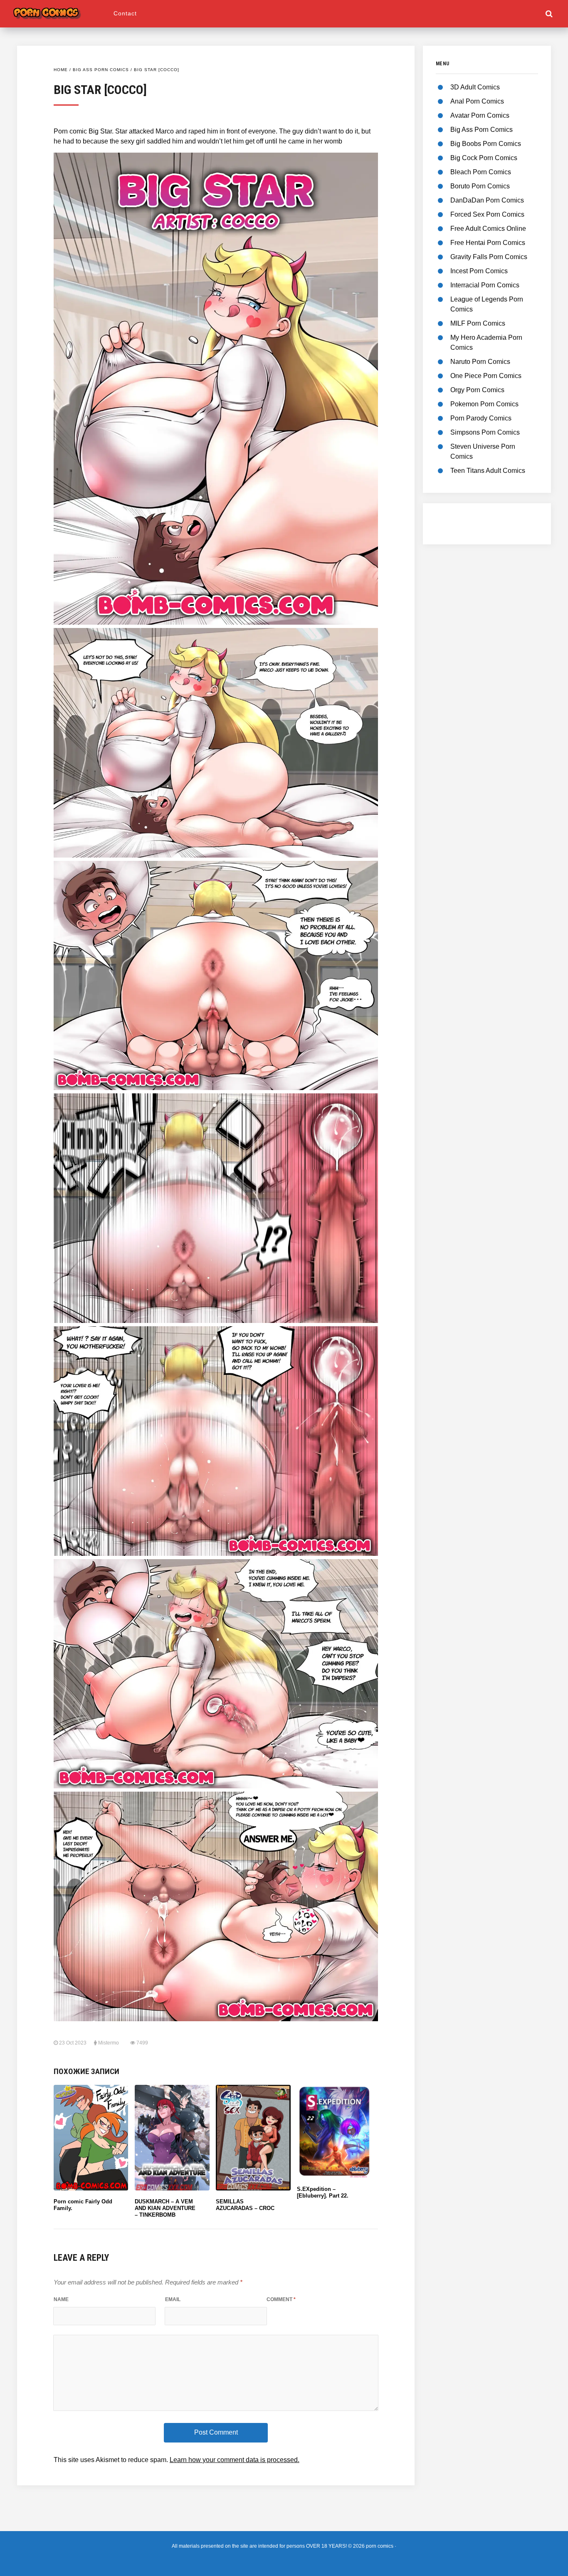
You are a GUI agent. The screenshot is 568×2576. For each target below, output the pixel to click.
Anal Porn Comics (477, 101)
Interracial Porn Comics (485, 285)
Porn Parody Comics (481, 418)
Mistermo (109, 2043)
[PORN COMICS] (62, 11)
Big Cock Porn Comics (484, 158)
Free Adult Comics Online (488, 229)
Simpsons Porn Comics (485, 432)
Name (61, 2299)
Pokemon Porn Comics (484, 404)
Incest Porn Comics (479, 271)
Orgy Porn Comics (477, 390)
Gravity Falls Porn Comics (489, 257)
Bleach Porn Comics (481, 172)
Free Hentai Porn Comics (488, 243)
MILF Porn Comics (478, 323)
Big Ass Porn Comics (101, 70)
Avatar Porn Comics (480, 115)
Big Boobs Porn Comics (486, 144)
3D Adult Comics (475, 87)
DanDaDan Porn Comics (487, 200)
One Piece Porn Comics (486, 376)
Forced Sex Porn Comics (487, 214)
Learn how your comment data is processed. (235, 2460)
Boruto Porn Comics (480, 186)
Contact (125, 13)
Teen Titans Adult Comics (488, 471)
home (61, 70)
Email (173, 2299)
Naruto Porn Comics (480, 362)
